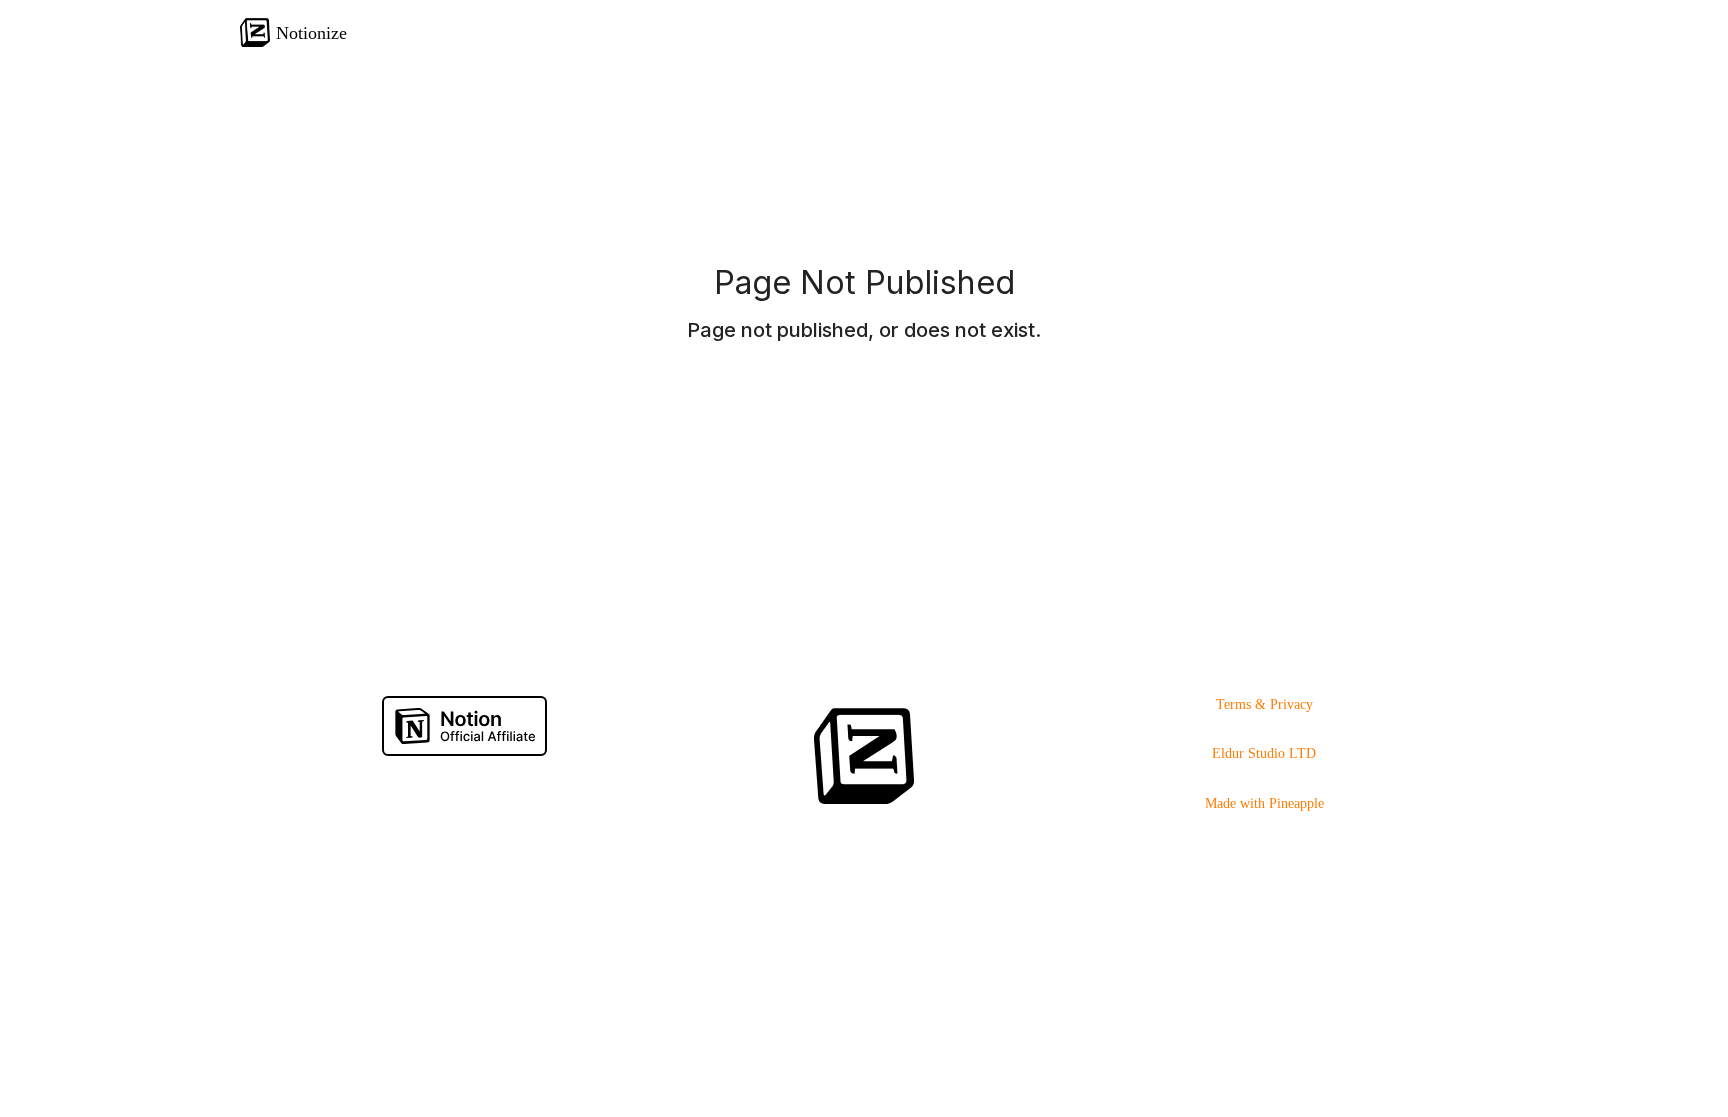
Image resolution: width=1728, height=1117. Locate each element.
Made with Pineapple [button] (1264, 803)
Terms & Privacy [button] (1264, 704)
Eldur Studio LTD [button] (1264, 753)
